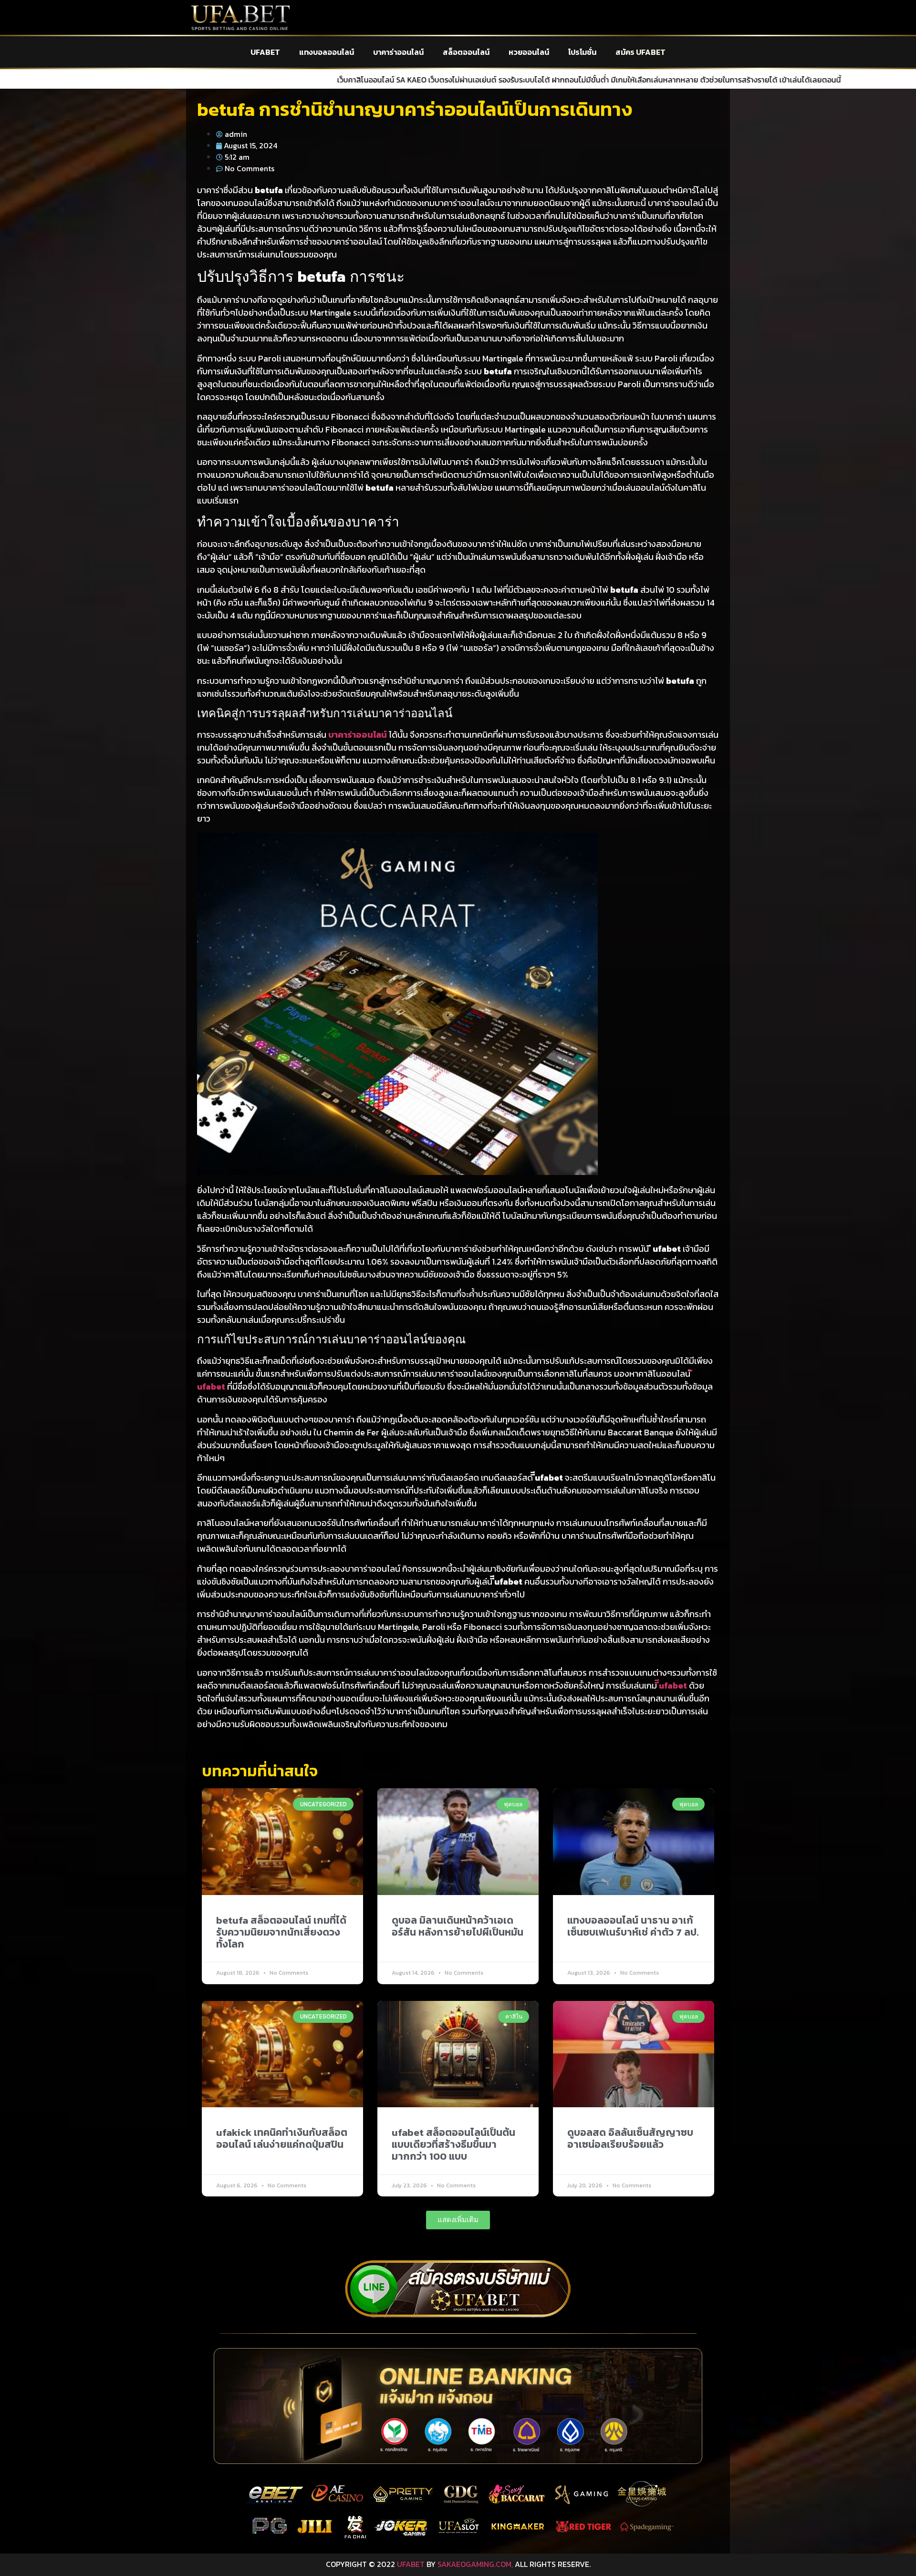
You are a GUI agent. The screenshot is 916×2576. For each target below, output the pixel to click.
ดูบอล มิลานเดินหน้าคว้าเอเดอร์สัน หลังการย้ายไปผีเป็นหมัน (458, 1926)
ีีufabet (673, 1685)
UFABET (265, 52)
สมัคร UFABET (640, 52)
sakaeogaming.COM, (475, 2564)
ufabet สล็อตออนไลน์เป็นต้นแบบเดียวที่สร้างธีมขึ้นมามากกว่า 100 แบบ (453, 2144)
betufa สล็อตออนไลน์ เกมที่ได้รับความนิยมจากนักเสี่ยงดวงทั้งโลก (281, 1932)
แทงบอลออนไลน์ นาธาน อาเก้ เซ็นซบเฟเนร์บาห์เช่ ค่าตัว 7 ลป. (633, 1926)
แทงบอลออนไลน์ (327, 52)
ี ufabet (211, 1386)
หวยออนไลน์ (529, 52)
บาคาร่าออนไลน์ (398, 52)
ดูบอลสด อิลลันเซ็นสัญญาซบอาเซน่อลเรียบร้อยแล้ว (630, 2138)
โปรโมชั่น (582, 52)
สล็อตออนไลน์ (466, 52)
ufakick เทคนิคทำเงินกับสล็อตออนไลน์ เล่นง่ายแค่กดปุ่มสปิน (282, 2138)
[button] (458, 2220)
